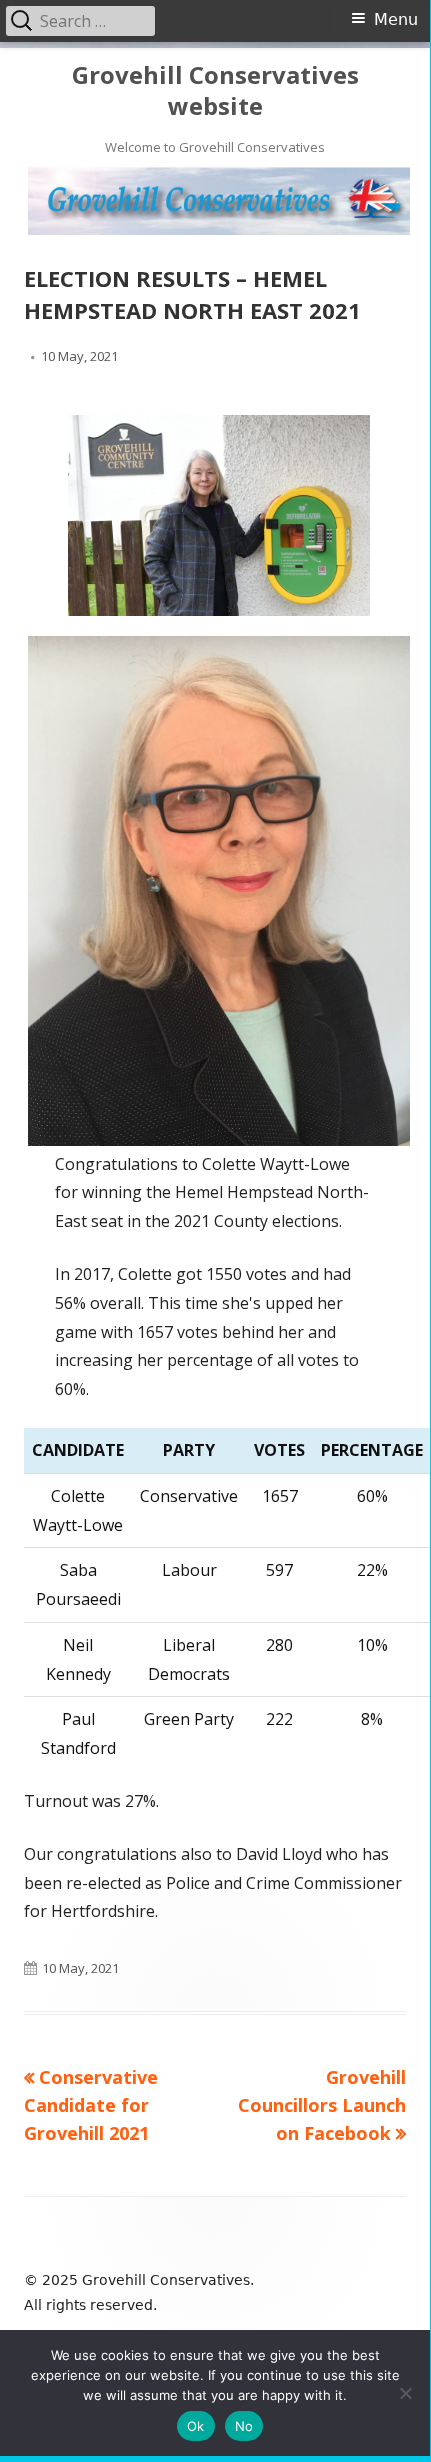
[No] (405, 2393)
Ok (196, 2426)
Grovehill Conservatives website (215, 91)
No (244, 2426)
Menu (396, 19)
